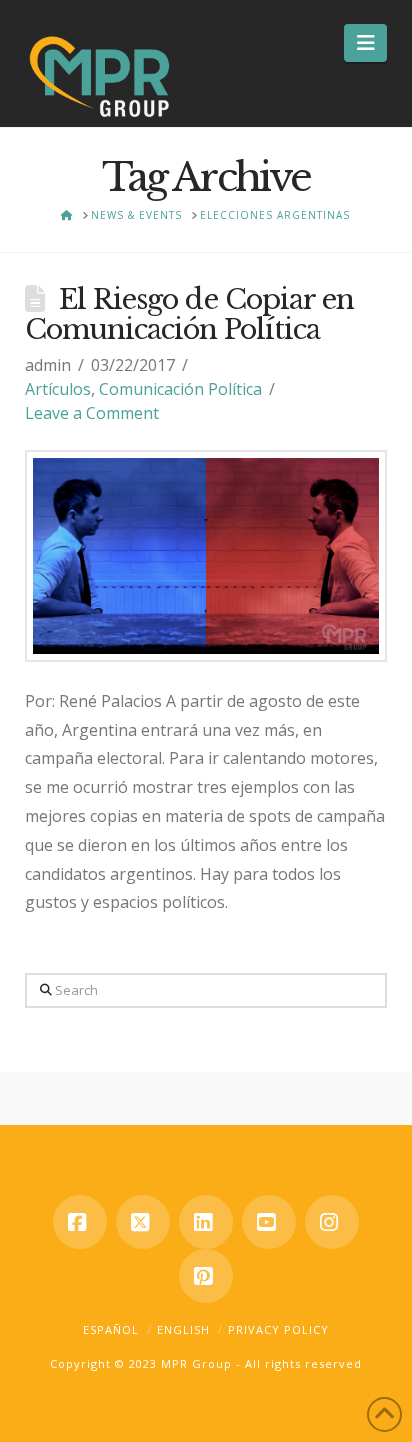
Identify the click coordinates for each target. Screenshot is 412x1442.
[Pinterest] (206, 1276)
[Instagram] (332, 1222)
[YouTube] (269, 1222)
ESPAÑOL (111, 1329)
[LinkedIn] (206, 1222)
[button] (365, 43)
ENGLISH (183, 1329)
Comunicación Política (180, 389)
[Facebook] (80, 1222)
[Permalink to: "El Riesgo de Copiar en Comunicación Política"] (206, 556)
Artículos (58, 389)
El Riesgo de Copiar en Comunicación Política (189, 314)
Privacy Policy (278, 1329)
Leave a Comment (92, 413)
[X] (143, 1222)
